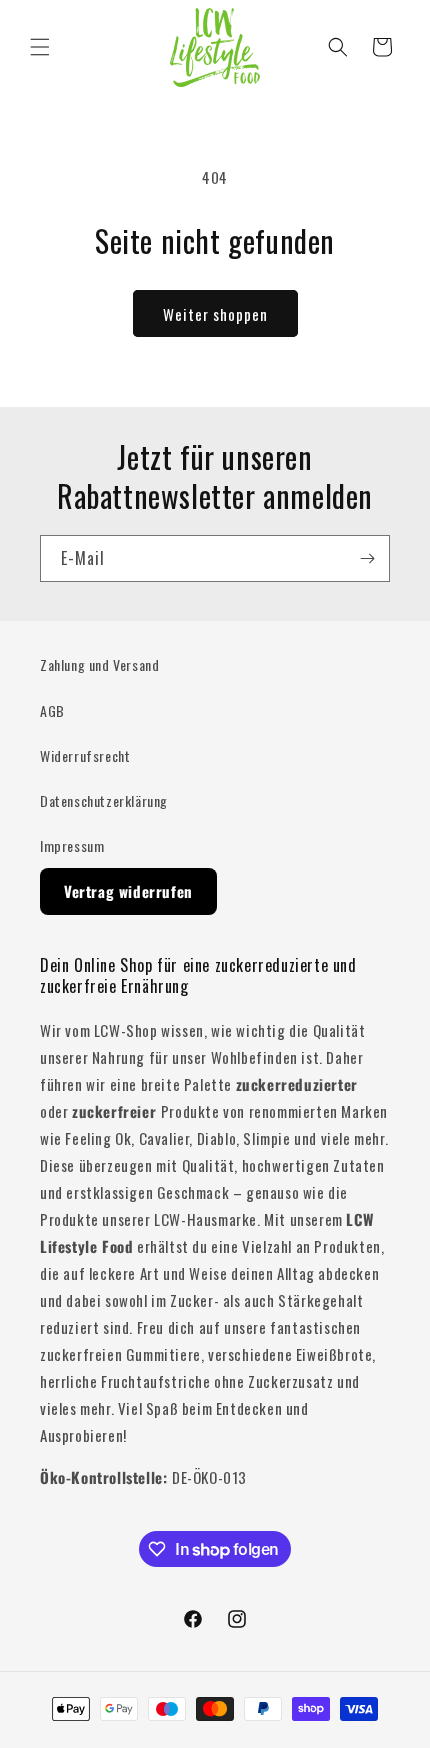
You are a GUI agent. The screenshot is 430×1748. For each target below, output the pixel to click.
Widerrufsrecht (85, 755)
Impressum (72, 845)
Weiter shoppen (215, 314)
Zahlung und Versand (99, 664)
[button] (40, 47)
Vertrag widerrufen (128, 891)
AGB (52, 710)
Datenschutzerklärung (104, 800)
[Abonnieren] (367, 558)
